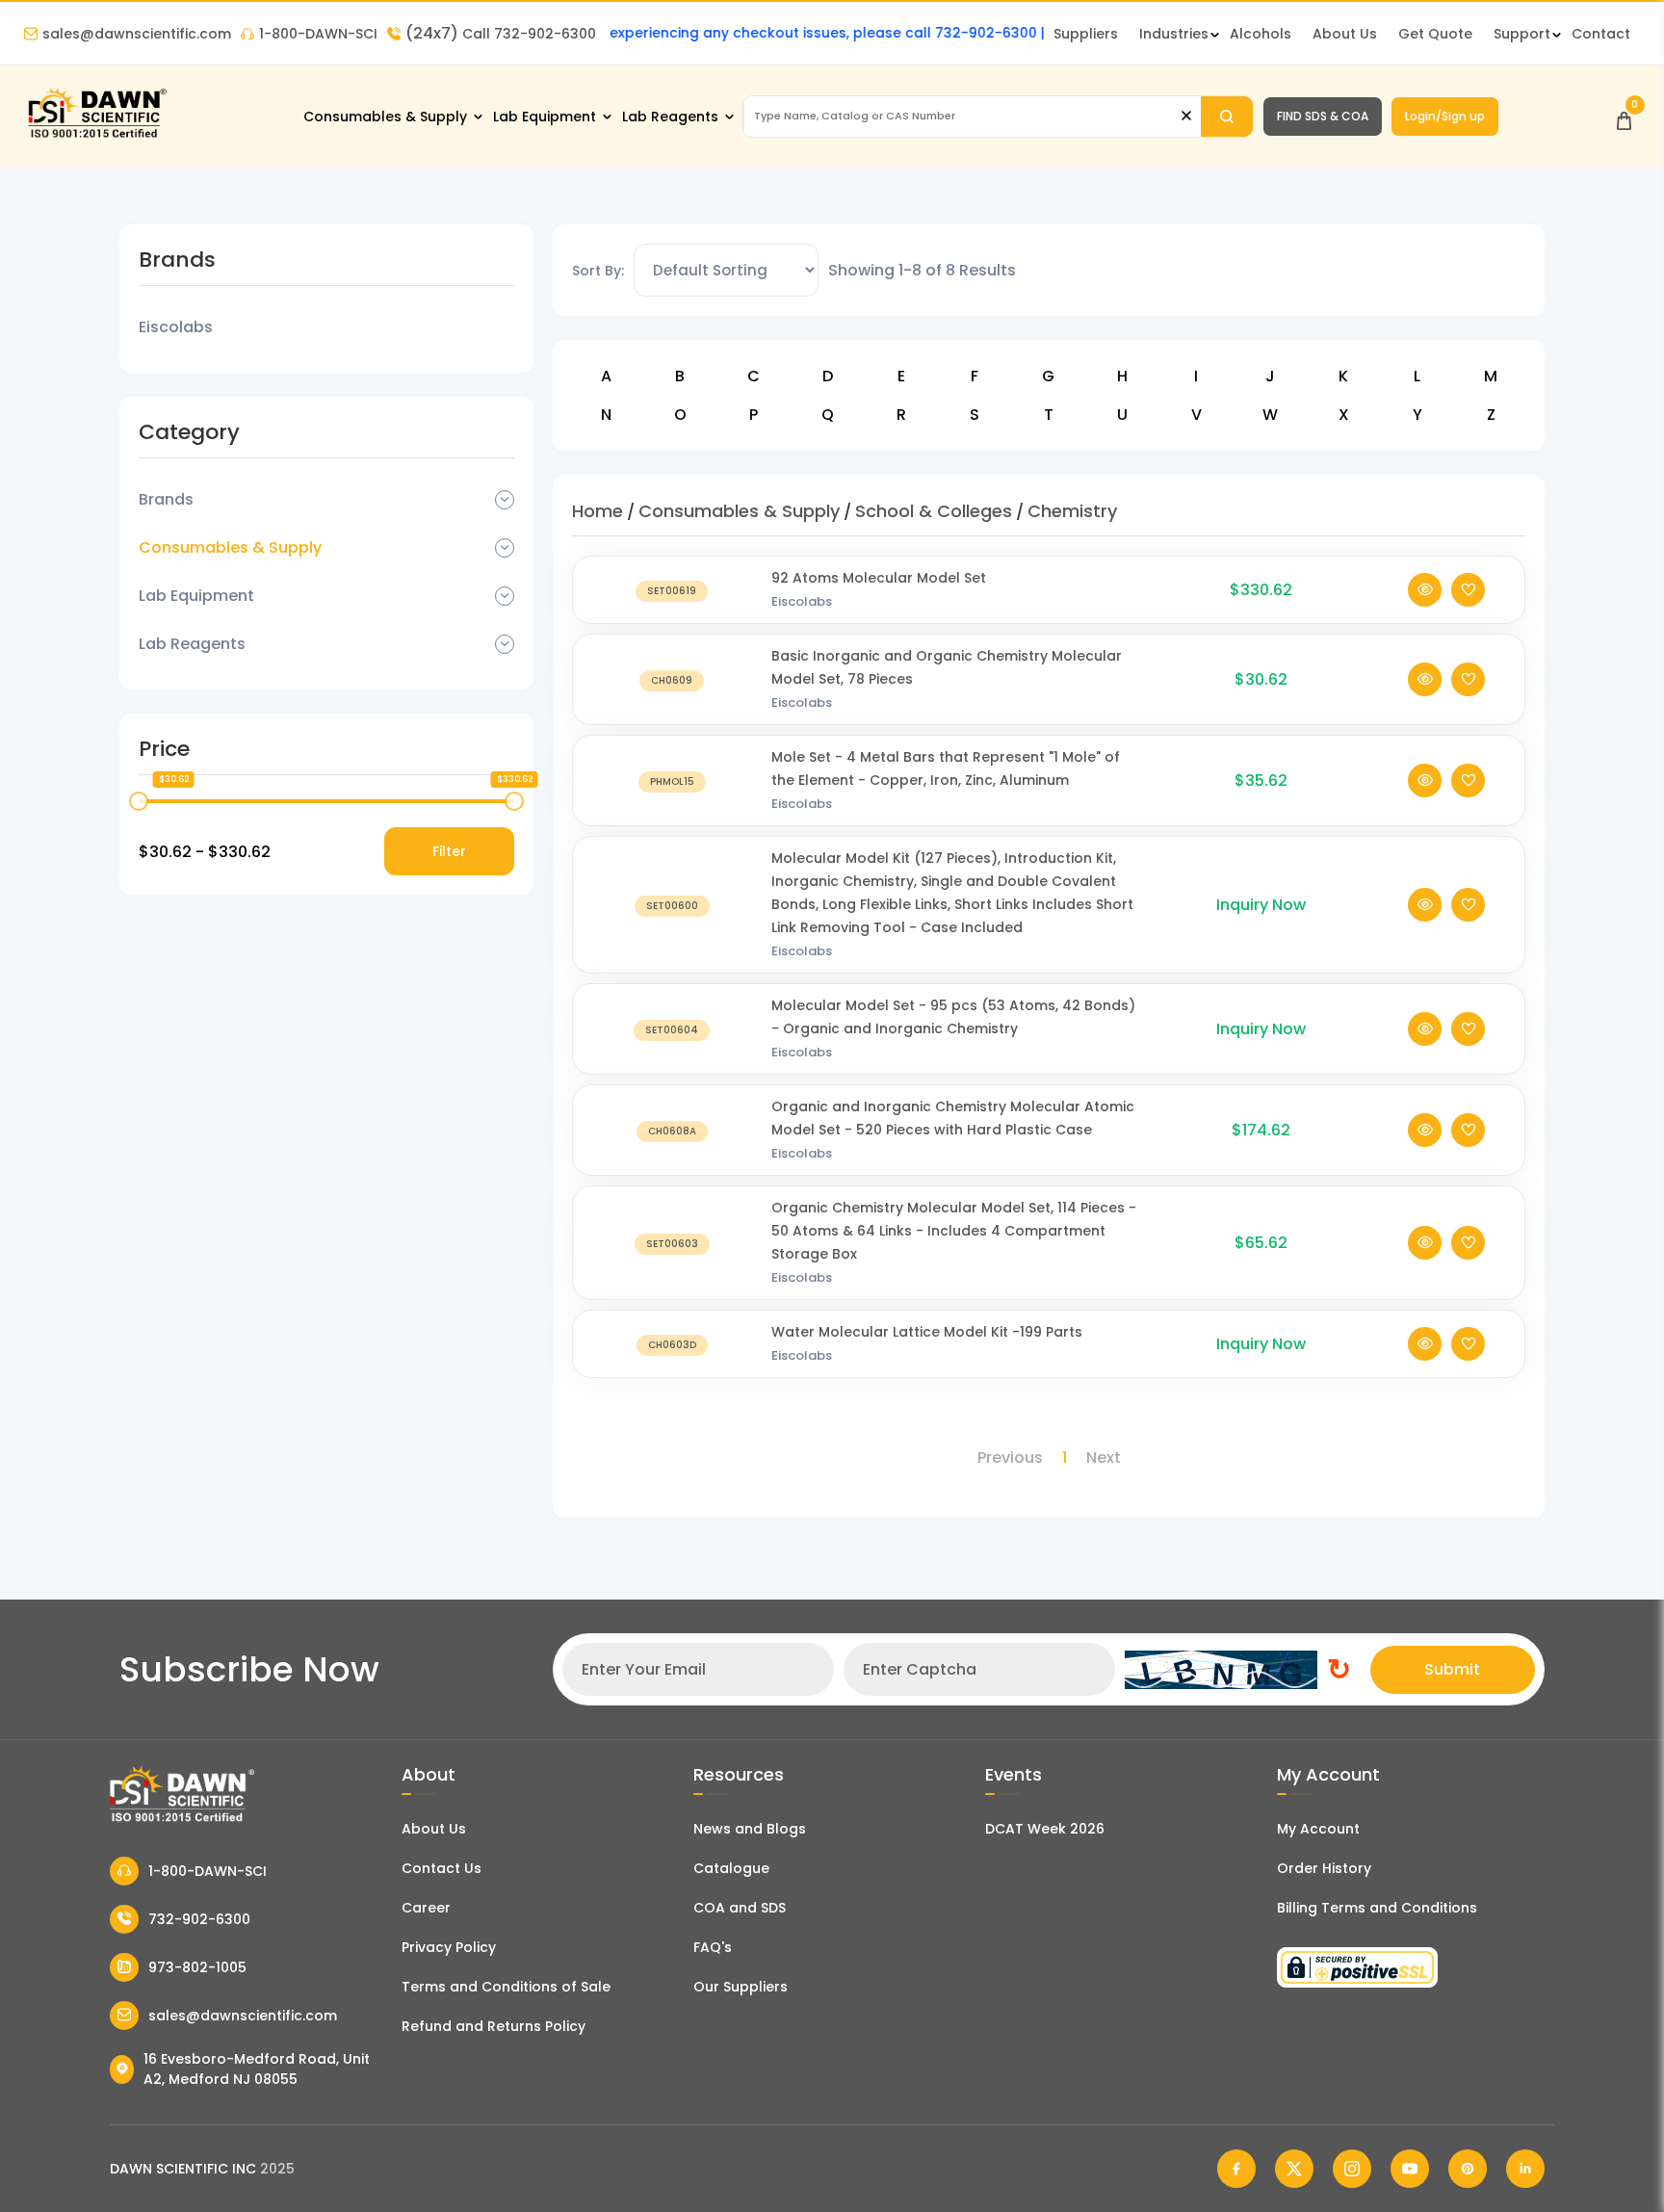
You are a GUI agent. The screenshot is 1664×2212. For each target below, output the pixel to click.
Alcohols (1261, 34)
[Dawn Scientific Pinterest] (1468, 2169)
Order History (1324, 1868)
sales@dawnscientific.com (137, 34)
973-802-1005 (197, 1967)
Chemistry (1072, 511)
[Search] (1227, 117)
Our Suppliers (741, 1987)
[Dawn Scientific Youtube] (1410, 2169)
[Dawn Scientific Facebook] (1236, 2169)
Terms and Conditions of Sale (506, 1987)
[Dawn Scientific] (96, 136)
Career (426, 1908)
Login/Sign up (1445, 116)
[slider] (139, 801)
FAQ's (713, 1947)
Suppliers (1086, 34)
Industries (1174, 34)
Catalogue (731, 1868)
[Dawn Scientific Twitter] (1294, 2169)
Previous (1010, 1457)
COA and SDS (740, 1908)
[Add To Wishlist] (1468, 590)
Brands (166, 499)
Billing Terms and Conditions (1377, 1908)
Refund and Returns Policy (494, 2026)
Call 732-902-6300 (501, 34)
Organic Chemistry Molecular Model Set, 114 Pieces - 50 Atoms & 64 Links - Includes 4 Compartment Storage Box (954, 1231)
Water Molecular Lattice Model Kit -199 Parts (927, 1332)
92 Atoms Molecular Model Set (879, 578)
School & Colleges (934, 511)
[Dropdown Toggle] (505, 500)
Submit (1452, 1669)
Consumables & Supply (385, 117)
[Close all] (1186, 116)
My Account (1318, 1829)
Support (1522, 34)
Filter (449, 851)
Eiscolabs (176, 327)
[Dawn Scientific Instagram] (1352, 2169)
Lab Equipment (545, 117)
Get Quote (1435, 34)
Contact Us (442, 1868)
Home (598, 511)
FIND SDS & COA (1323, 116)
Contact (1601, 34)
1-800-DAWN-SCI (318, 34)
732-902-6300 (199, 1919)
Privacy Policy (449, 1947)
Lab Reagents (670, 117)
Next (1104, 1457)
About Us (1345, 34)
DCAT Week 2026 (1045, 1829)
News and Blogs (750, 1829)
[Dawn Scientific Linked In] (1525, 2169)
